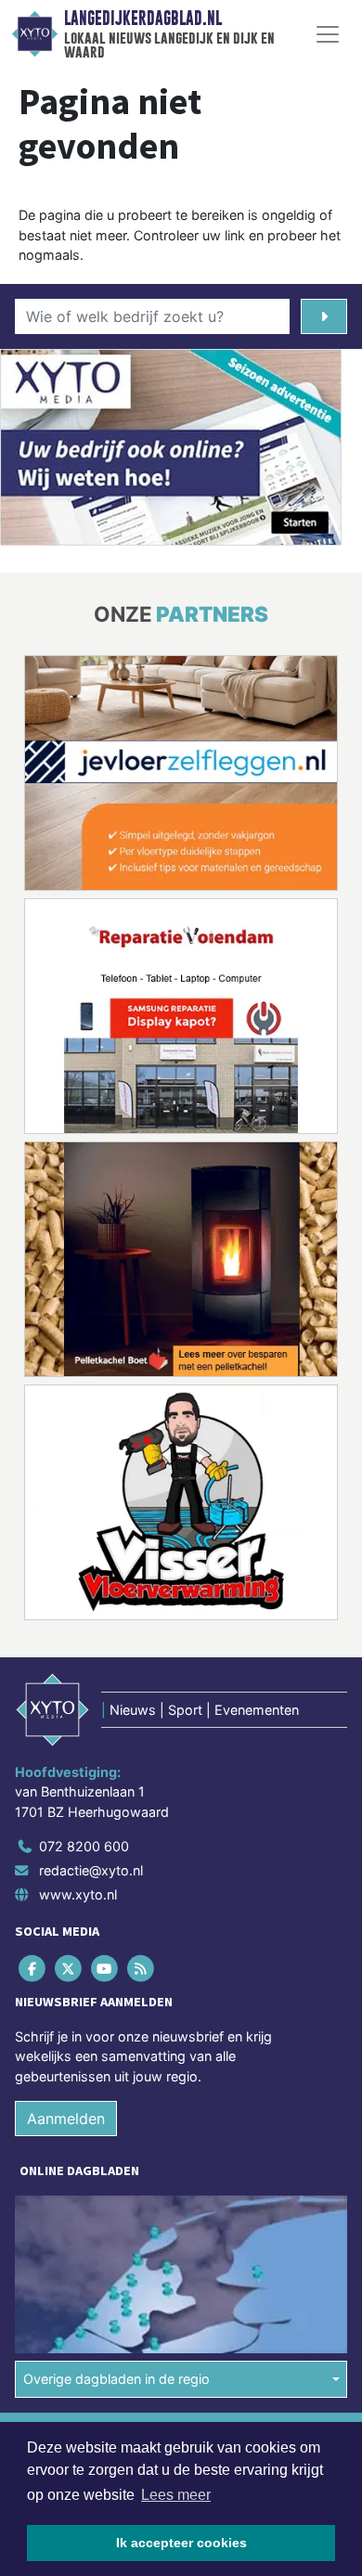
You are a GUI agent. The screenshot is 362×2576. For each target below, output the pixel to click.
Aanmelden (66, 2119)
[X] (69, 1968)
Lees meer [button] (176, 2495)
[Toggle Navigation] (328, 34)
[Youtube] (105, 1968)
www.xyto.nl (78, 1894)
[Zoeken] (324, 316)
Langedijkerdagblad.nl (143, 19)
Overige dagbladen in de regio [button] (116, 2379)
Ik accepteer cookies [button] (181, 2543)
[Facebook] (33, 1968)
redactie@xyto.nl (91, 1870)
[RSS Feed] (142, 1968)
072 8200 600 (84, 1846)
